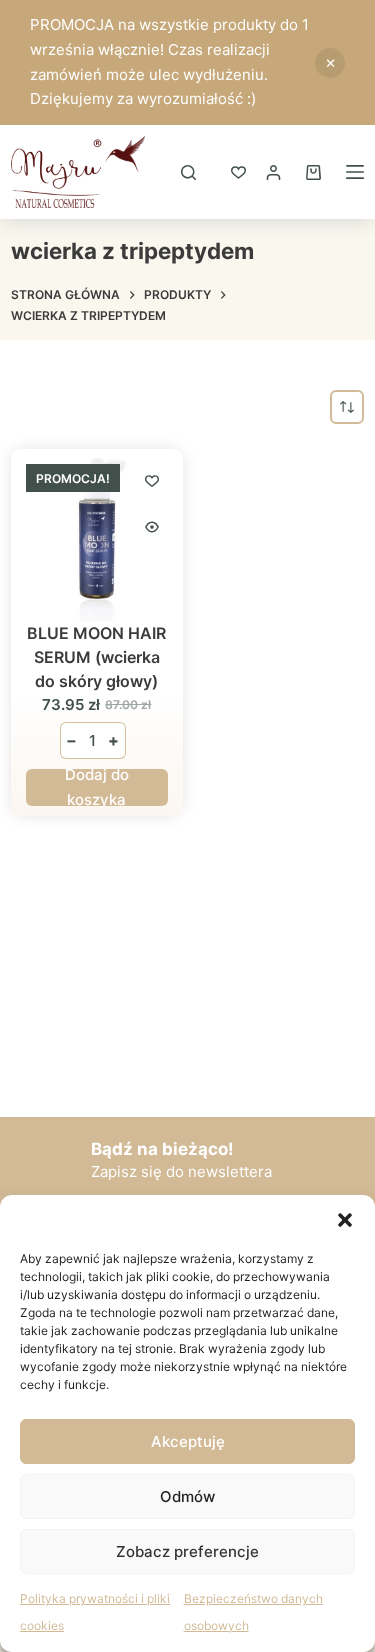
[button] (345, 1220)
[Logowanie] (273, 172)
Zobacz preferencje (187, 1551)
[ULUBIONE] (238, 172)
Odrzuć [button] (330, 63)
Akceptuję (188, 1441)
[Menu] (355, 172)
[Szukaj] (188, 172)
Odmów (187, 1496)
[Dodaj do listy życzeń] (152, 480)
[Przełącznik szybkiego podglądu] (152, 527)
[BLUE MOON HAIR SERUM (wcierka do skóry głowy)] (96, 534)
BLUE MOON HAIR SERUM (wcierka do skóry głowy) (96, 657)
